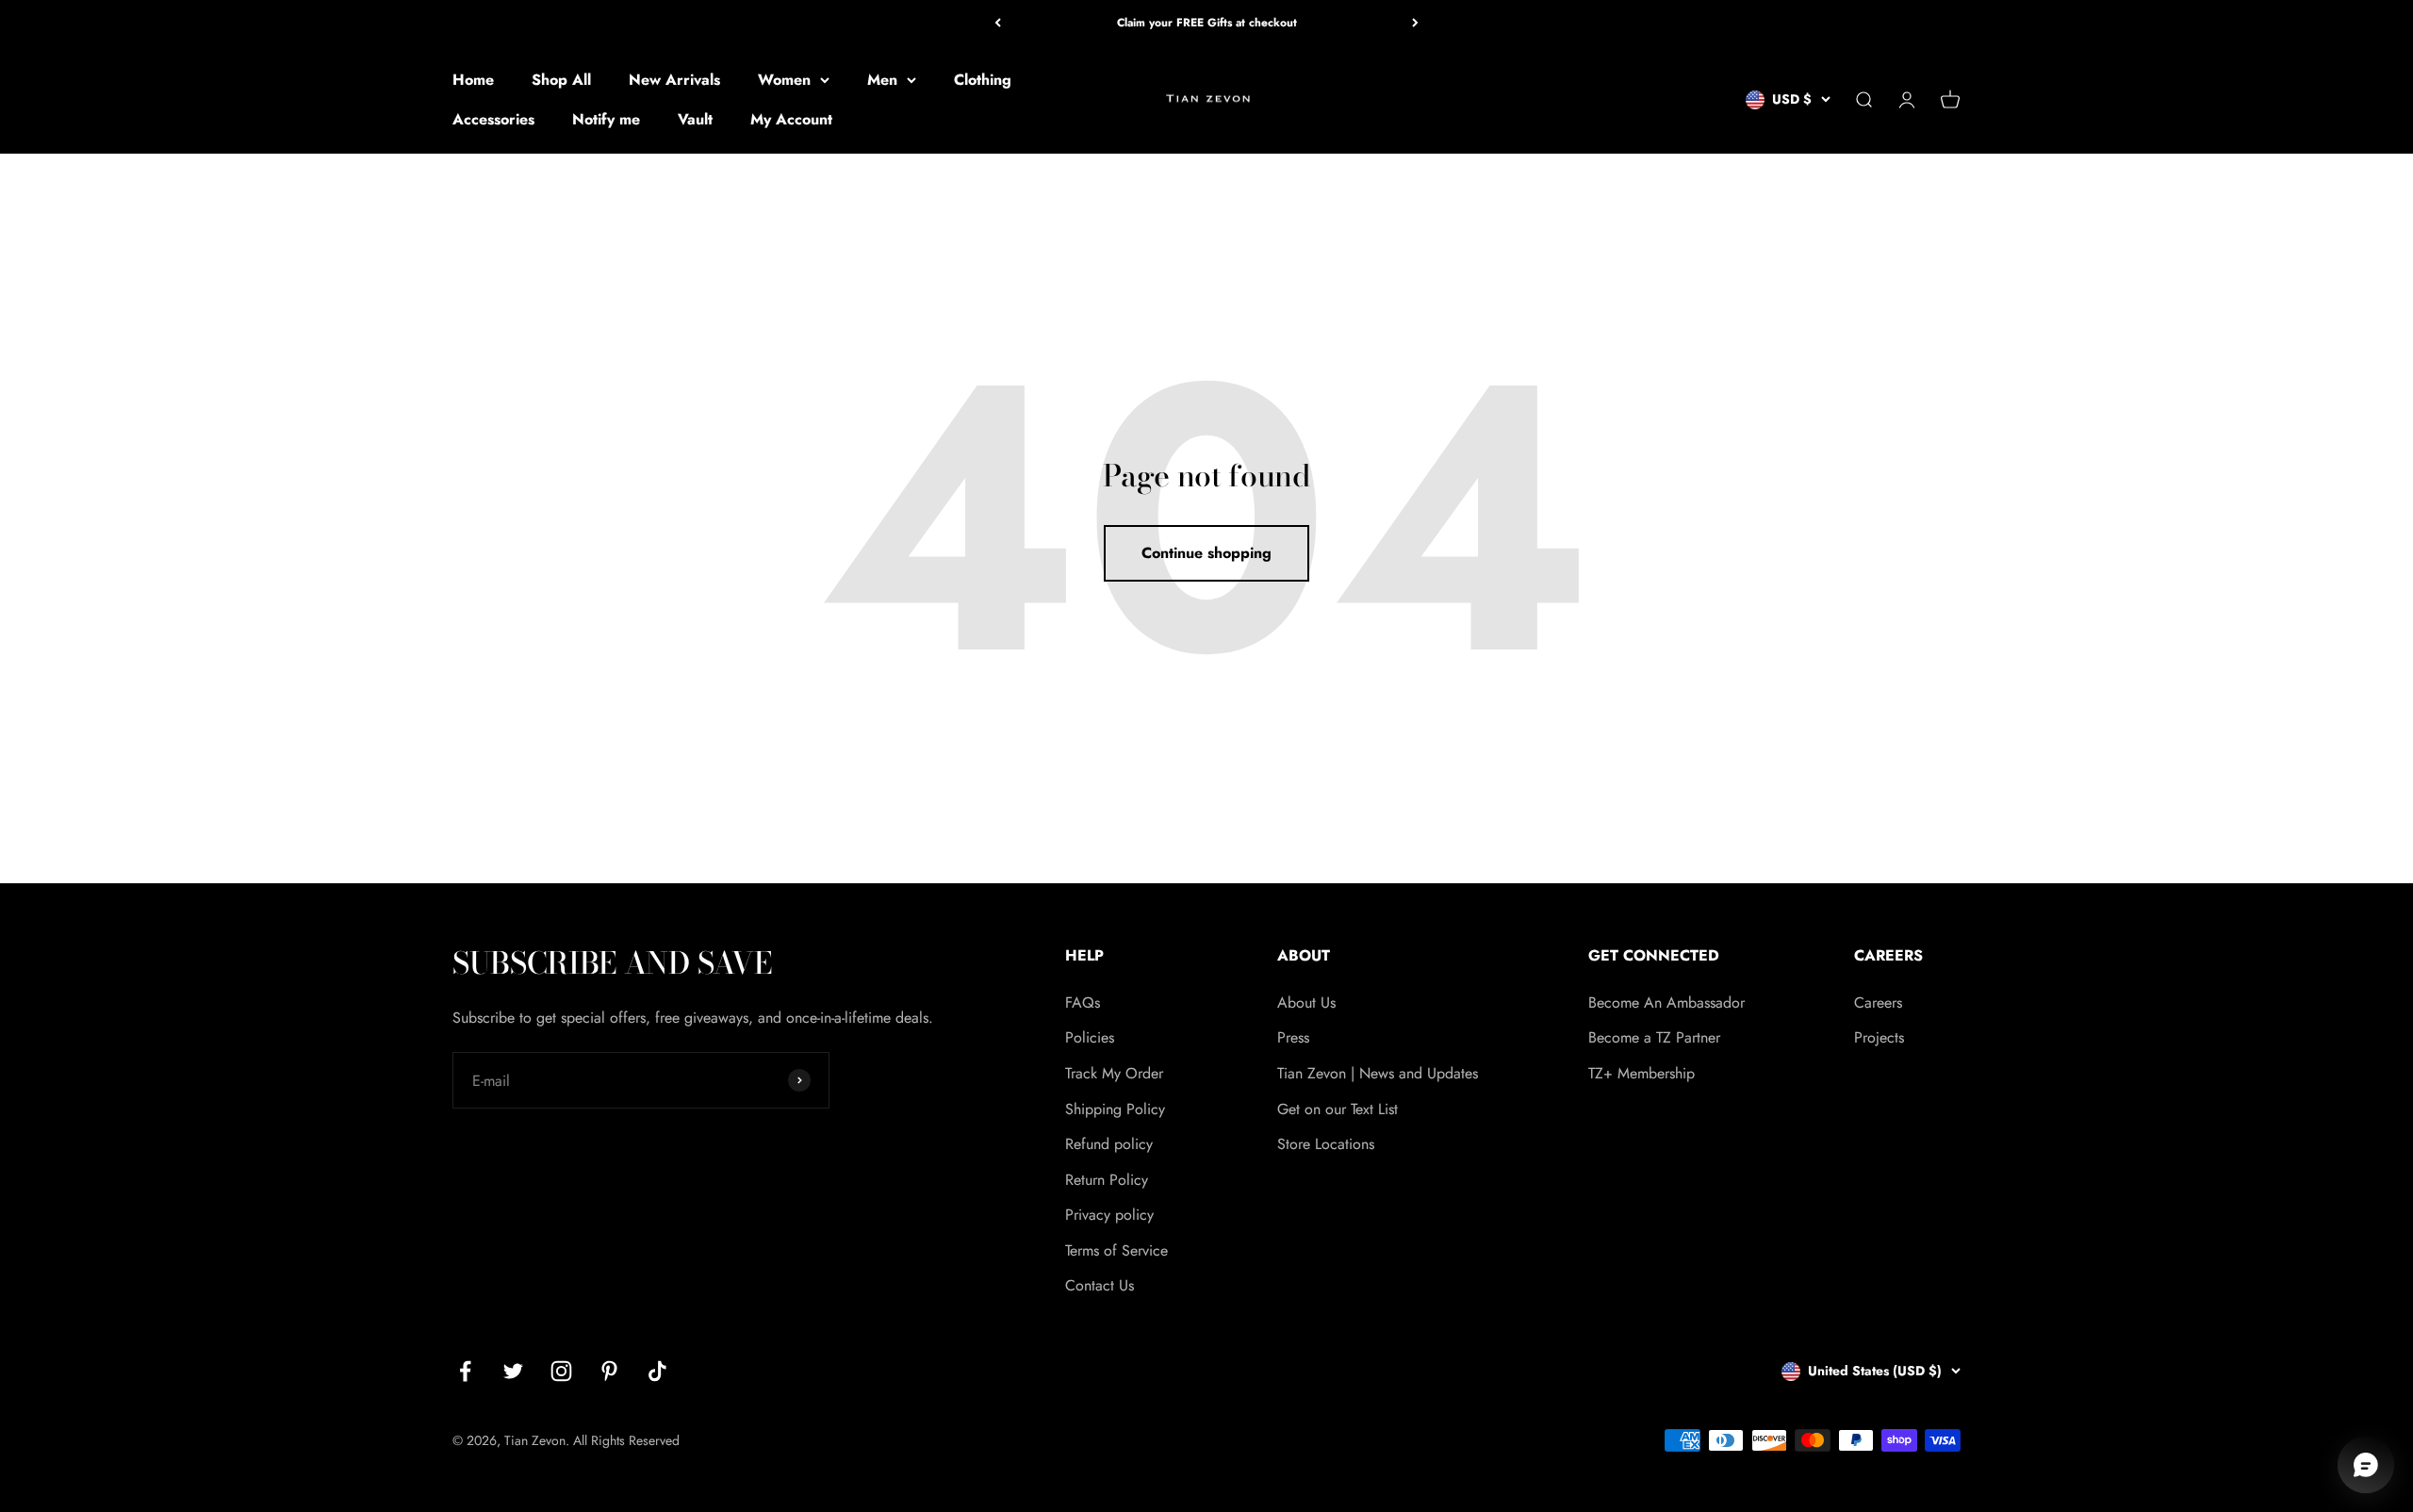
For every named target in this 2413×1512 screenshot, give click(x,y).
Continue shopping (1206, 553)
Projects (1879, 1037)
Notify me (606, 119)
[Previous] (998, 23)
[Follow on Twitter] (513, 1371)
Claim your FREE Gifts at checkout (1207, 23)
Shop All (561, 80)
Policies (1090, 1037)
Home (473, 80)
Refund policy (1109, 1144)
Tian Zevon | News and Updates (1378, 1073)
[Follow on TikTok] (657, 1371)
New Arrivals (674, 80)
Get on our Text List (1338, 1109)
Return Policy (1107, 1180)
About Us (1306, 1003)
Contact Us (1100, 1285)
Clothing (983, 80)
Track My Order (1114, 1073)
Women (784, 80)
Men (882, 80)
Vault (695, 119)
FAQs (1083, 1003)
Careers (1878, 1003)
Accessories (493, 119)
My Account (791, 119)
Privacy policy (1109, 1215)
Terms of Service (1116, 1250)
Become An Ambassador (1666, 1003)
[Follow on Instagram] (561, 1371)
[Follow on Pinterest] (609, 1371)
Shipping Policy (1115, 1109)
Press (1293, 1037)
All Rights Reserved (626, 1440)
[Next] (1415, 23)
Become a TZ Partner (1654, 1037)
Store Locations (1326, 1144)
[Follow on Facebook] (465, 1371)
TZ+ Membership (1641, 1073)
